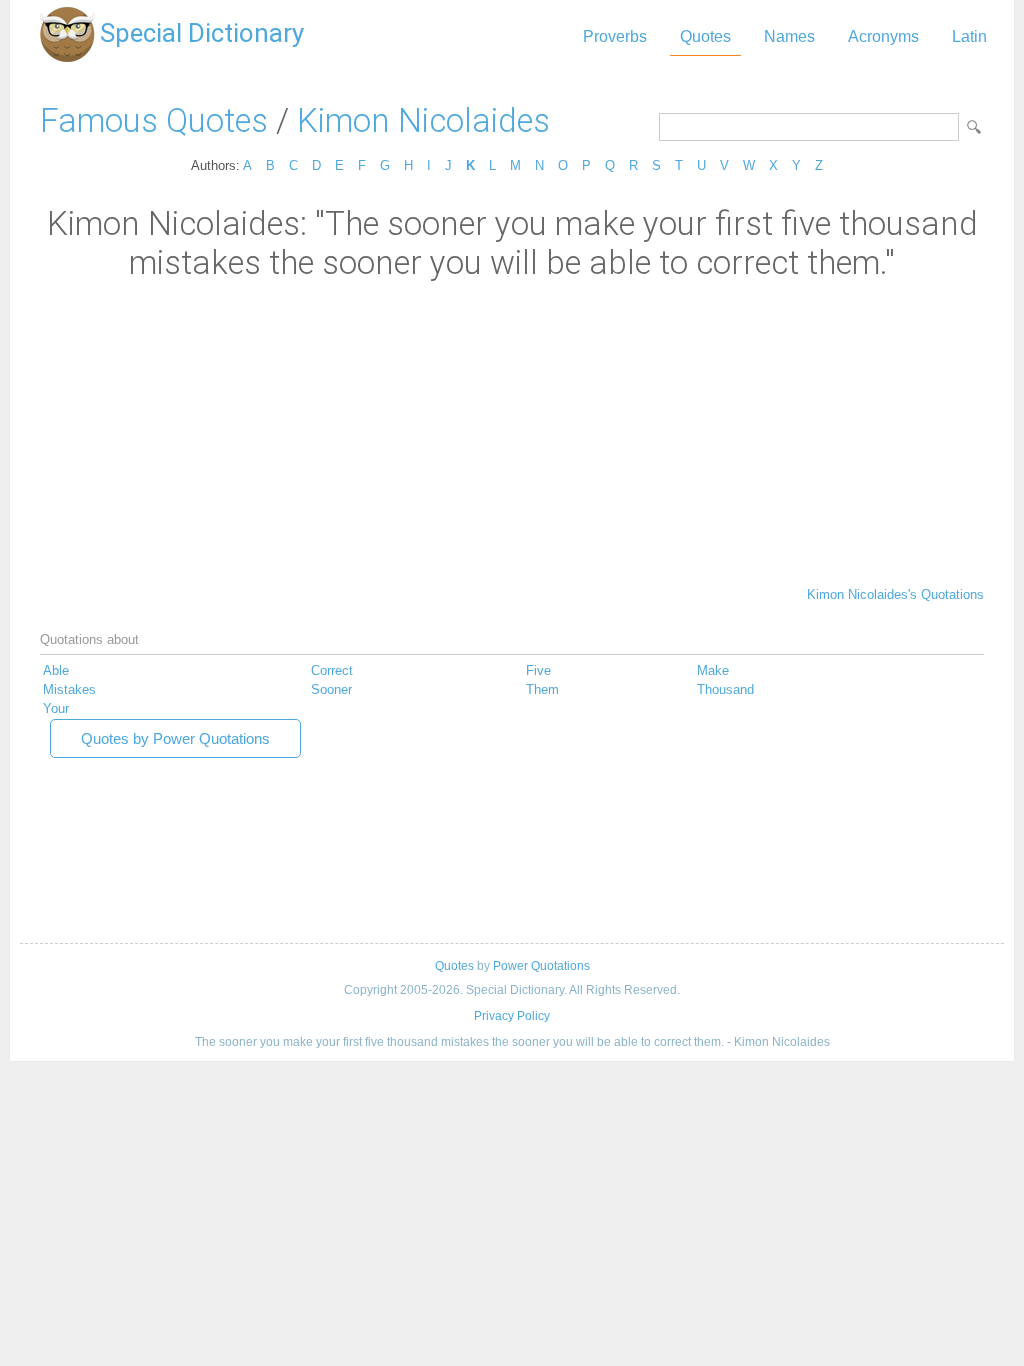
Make (713, 670)
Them (542, 689)
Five (538, 670)
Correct (332, 670)
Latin (969, 36)
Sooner (331, 689)
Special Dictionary (202, 33)
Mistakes (69, 689)
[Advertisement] (512, 432)
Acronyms (883, 36)
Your (56, 708)
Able (56, 670)
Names (789, 36)
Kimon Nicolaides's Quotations (895, 594)
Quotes (705, 36)
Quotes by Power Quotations (175, 738)
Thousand (725, 689)
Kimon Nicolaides (423, 120)
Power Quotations (541, 966)
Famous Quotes (154, 120)
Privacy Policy (512, 1016)
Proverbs (615, 36)
